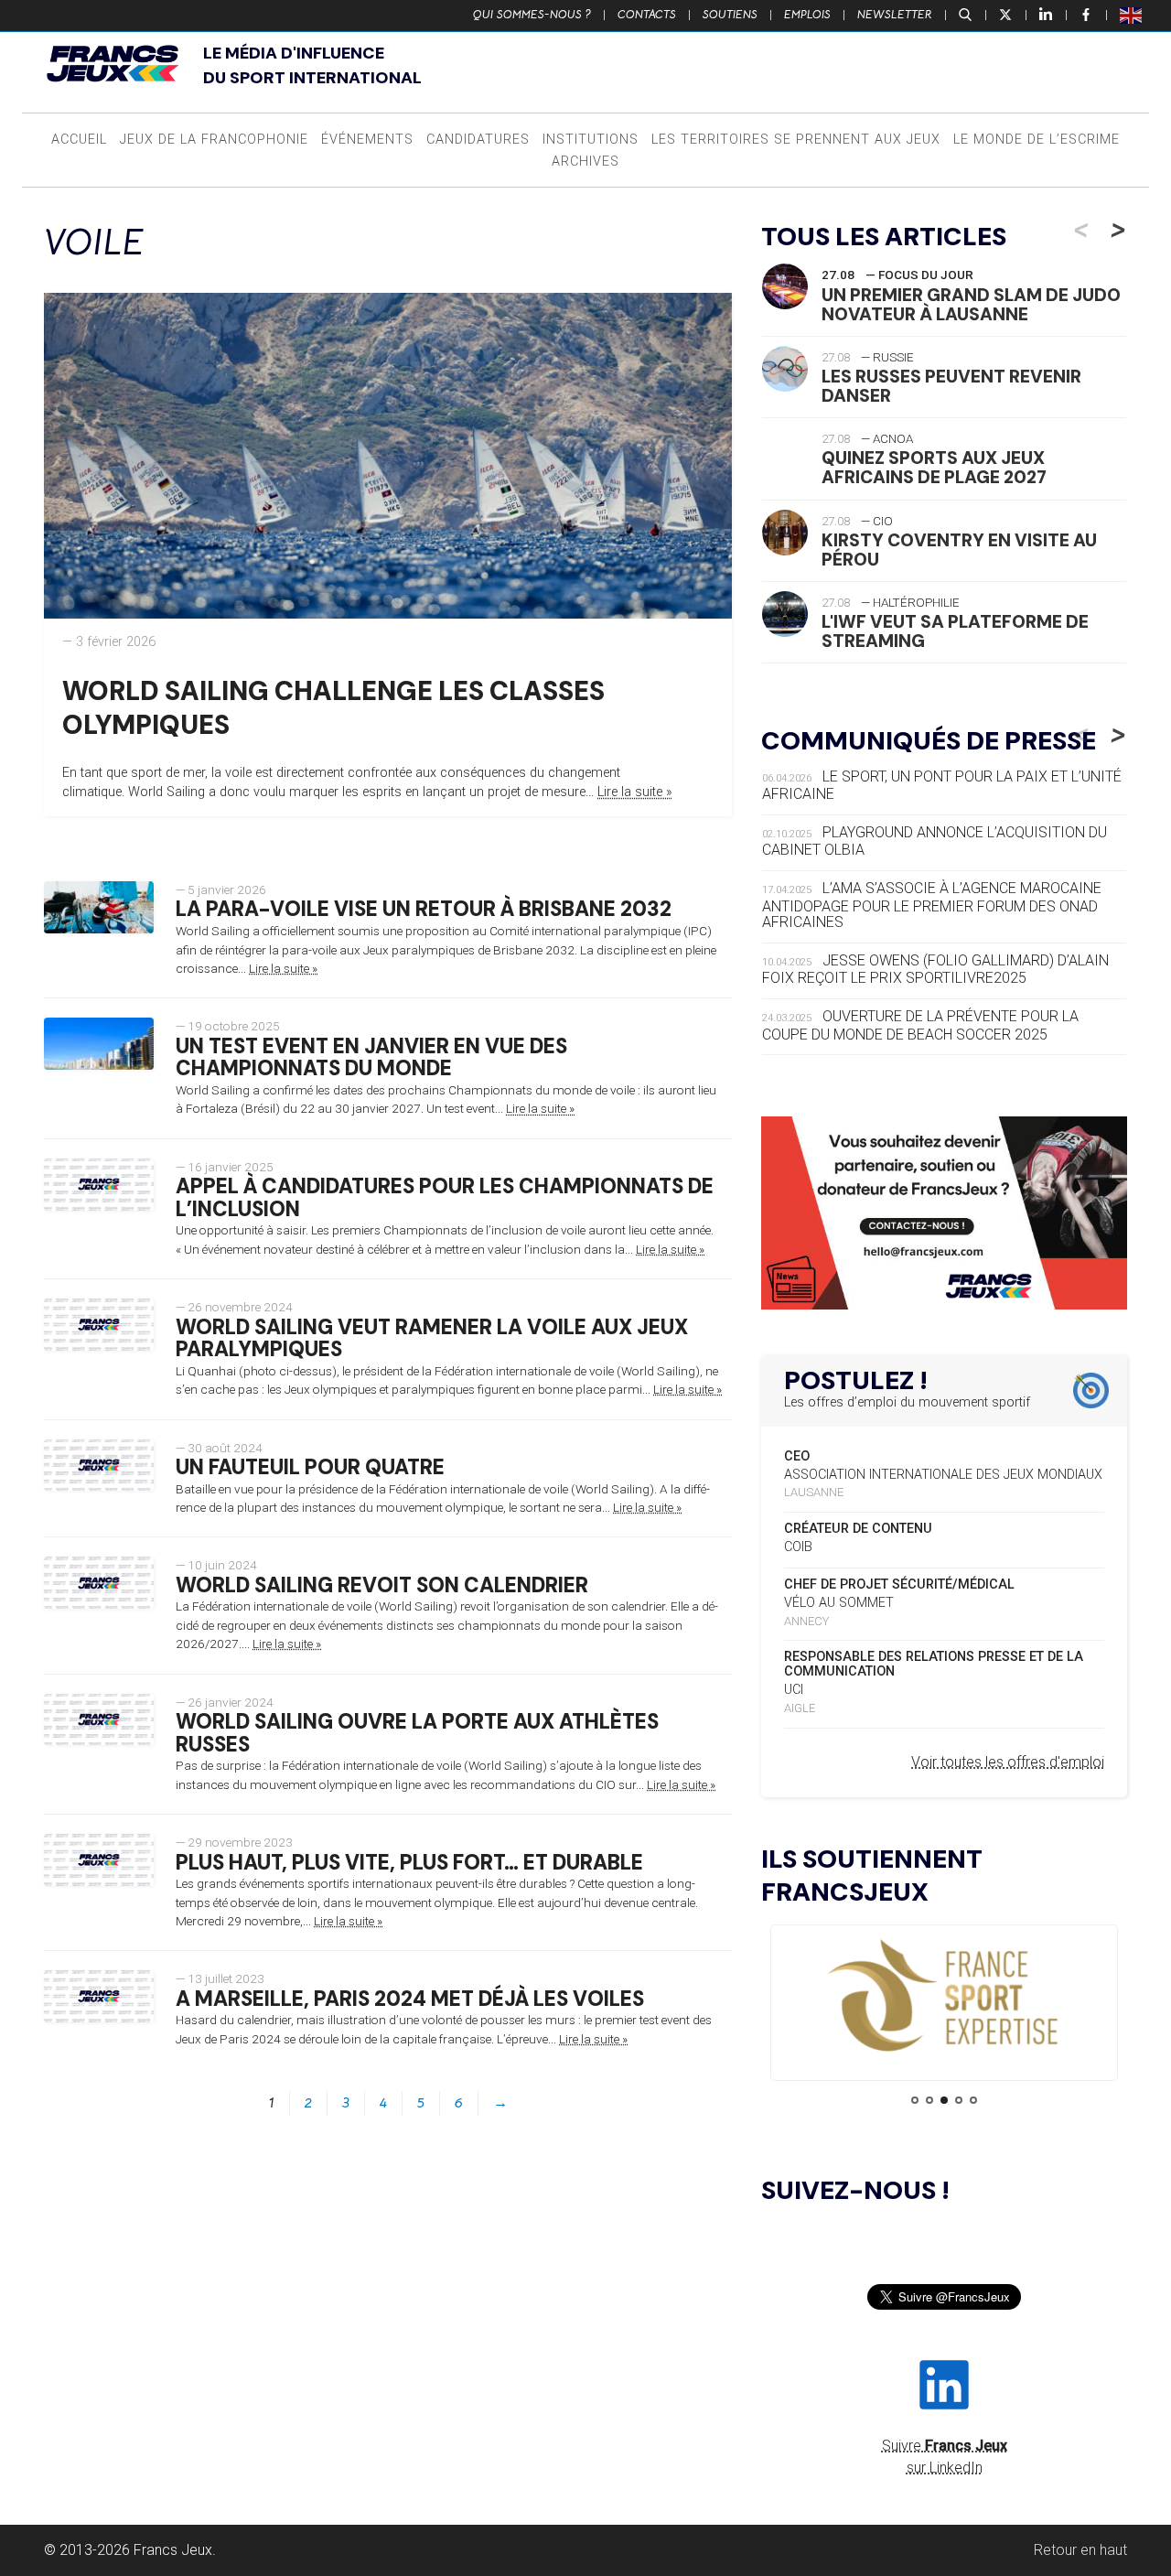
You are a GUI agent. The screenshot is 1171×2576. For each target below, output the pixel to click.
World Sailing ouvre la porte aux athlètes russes (417, 1733)
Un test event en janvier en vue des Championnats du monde (371, 1058)
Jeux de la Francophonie (214, 140)
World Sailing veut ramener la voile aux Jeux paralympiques (432, 1339)
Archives (585, 162)
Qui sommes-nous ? (532, 15)
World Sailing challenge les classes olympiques (333, 708)
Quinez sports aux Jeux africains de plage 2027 (934, 468)
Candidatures (478, 140)
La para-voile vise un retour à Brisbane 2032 (424, 909)
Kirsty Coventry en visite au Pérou (959, 550)
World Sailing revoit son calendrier (382, 1585)
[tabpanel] (944, 1997)
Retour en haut (1080, 2550)
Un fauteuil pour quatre (310, 1467)
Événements (367, 140)
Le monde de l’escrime (1037, 140)
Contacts (647, 15)
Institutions (591, 140)
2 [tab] (929, 2100)
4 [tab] (959, 2100)
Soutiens (730, 15)
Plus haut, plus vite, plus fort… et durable (409, 1863)
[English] (1132, 15)
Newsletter (895, 15)
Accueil (79, 140)
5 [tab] (973, 2100)
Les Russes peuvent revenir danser (951, 386)
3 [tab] (944, 2100)
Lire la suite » (635, 792)
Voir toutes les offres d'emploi (1008, 1762)
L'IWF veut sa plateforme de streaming (955, 631)
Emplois (807, 15)
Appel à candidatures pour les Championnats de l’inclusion (445, 1198)
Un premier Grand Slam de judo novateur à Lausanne (971, 305)
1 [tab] (915, 2100)
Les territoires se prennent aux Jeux (796, 140)
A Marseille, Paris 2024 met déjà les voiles (410, 1999)
